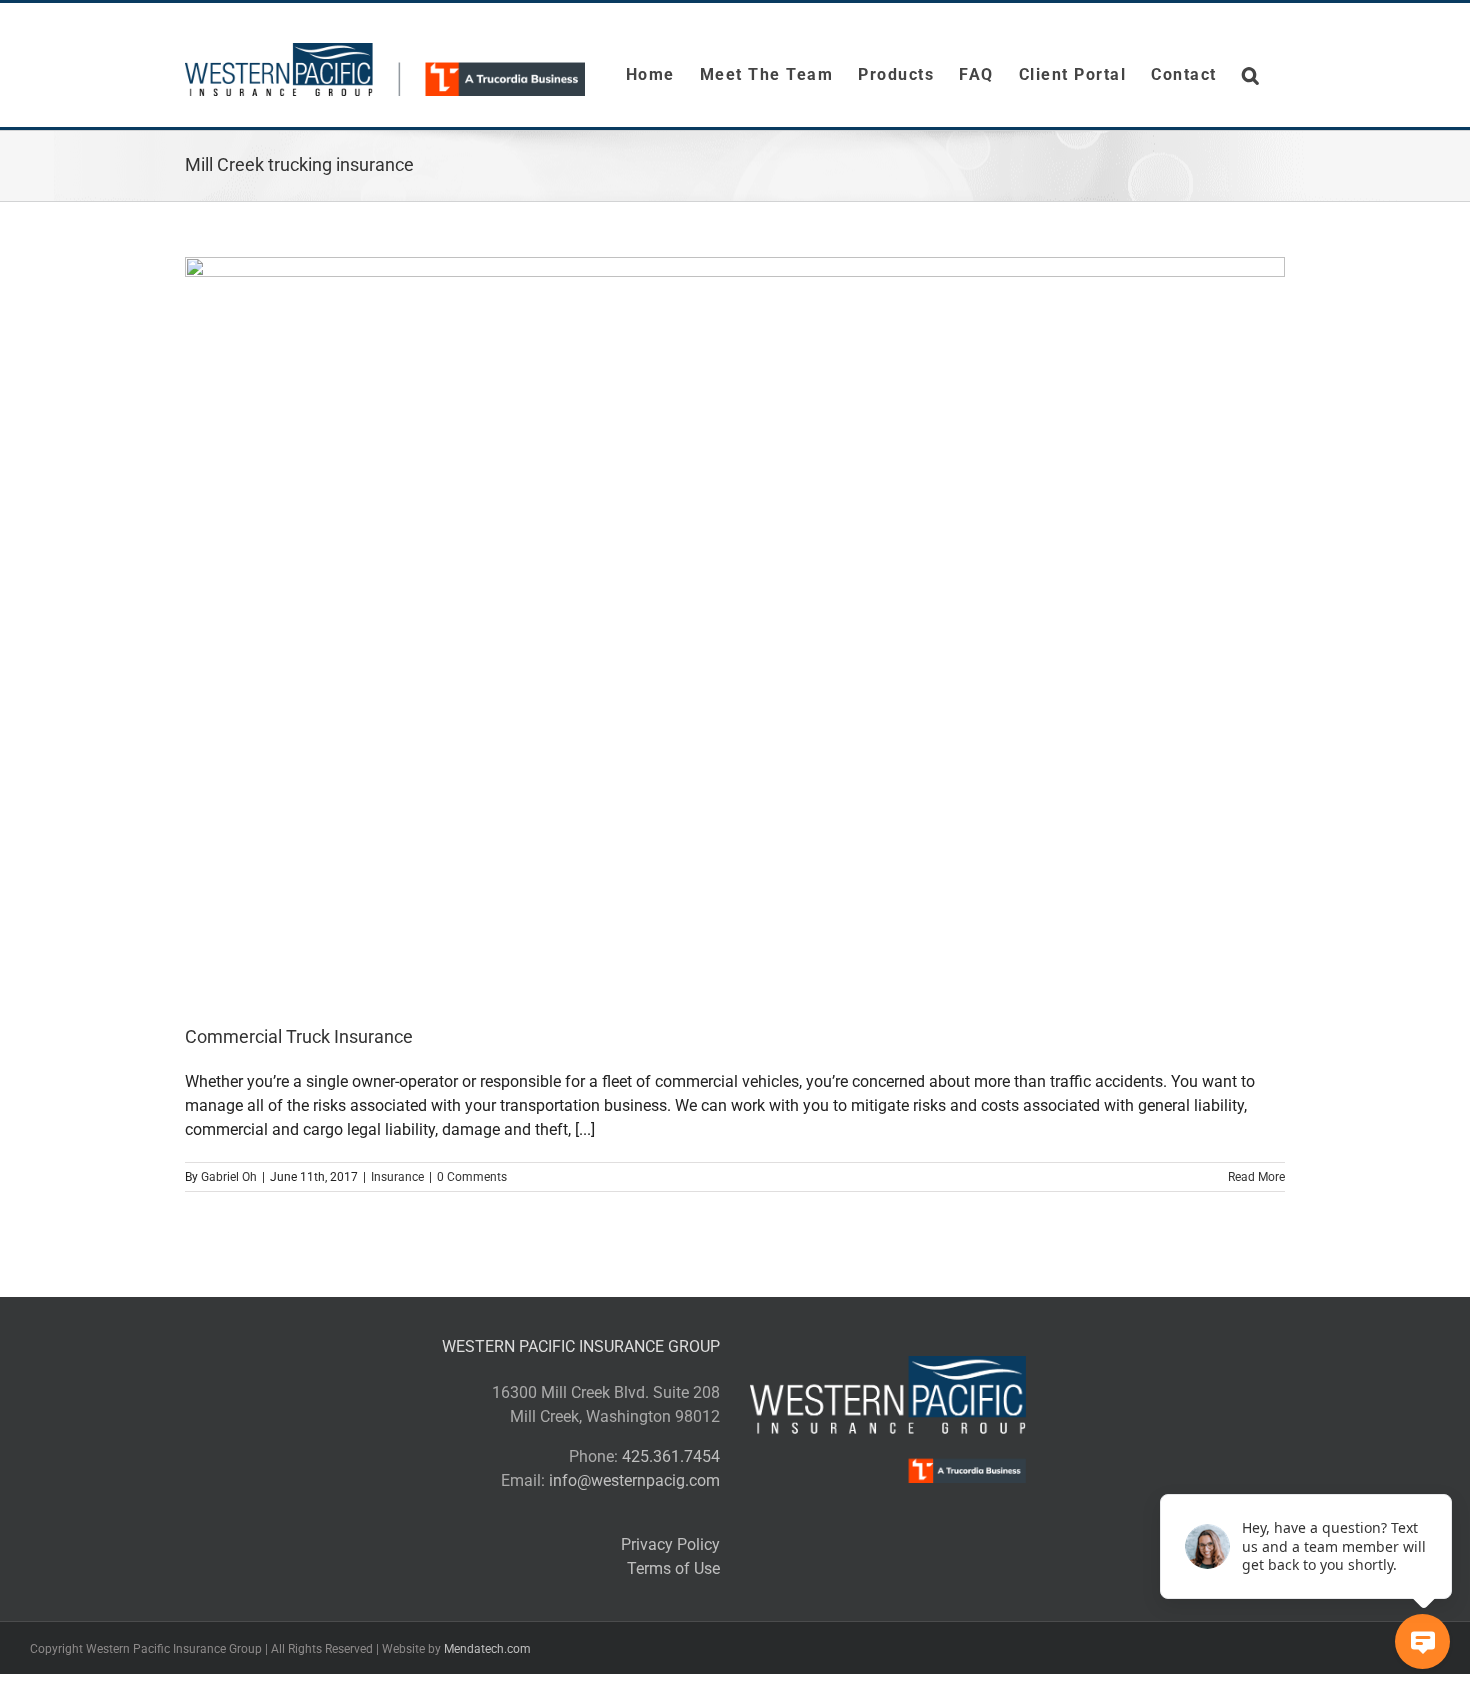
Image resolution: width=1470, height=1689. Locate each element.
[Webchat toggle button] (1422, 1641)
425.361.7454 (671, 1456)
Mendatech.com (487, 1649)
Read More (1256, 1177)
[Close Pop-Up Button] (1440, 1472)
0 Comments (472, 1177)
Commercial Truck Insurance (299, 1036)
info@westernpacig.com (634, 1480)
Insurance (397, 1177)
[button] (1251, 75)
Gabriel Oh (229, 1177)
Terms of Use (673, 1568)
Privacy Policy (670, 1544)
